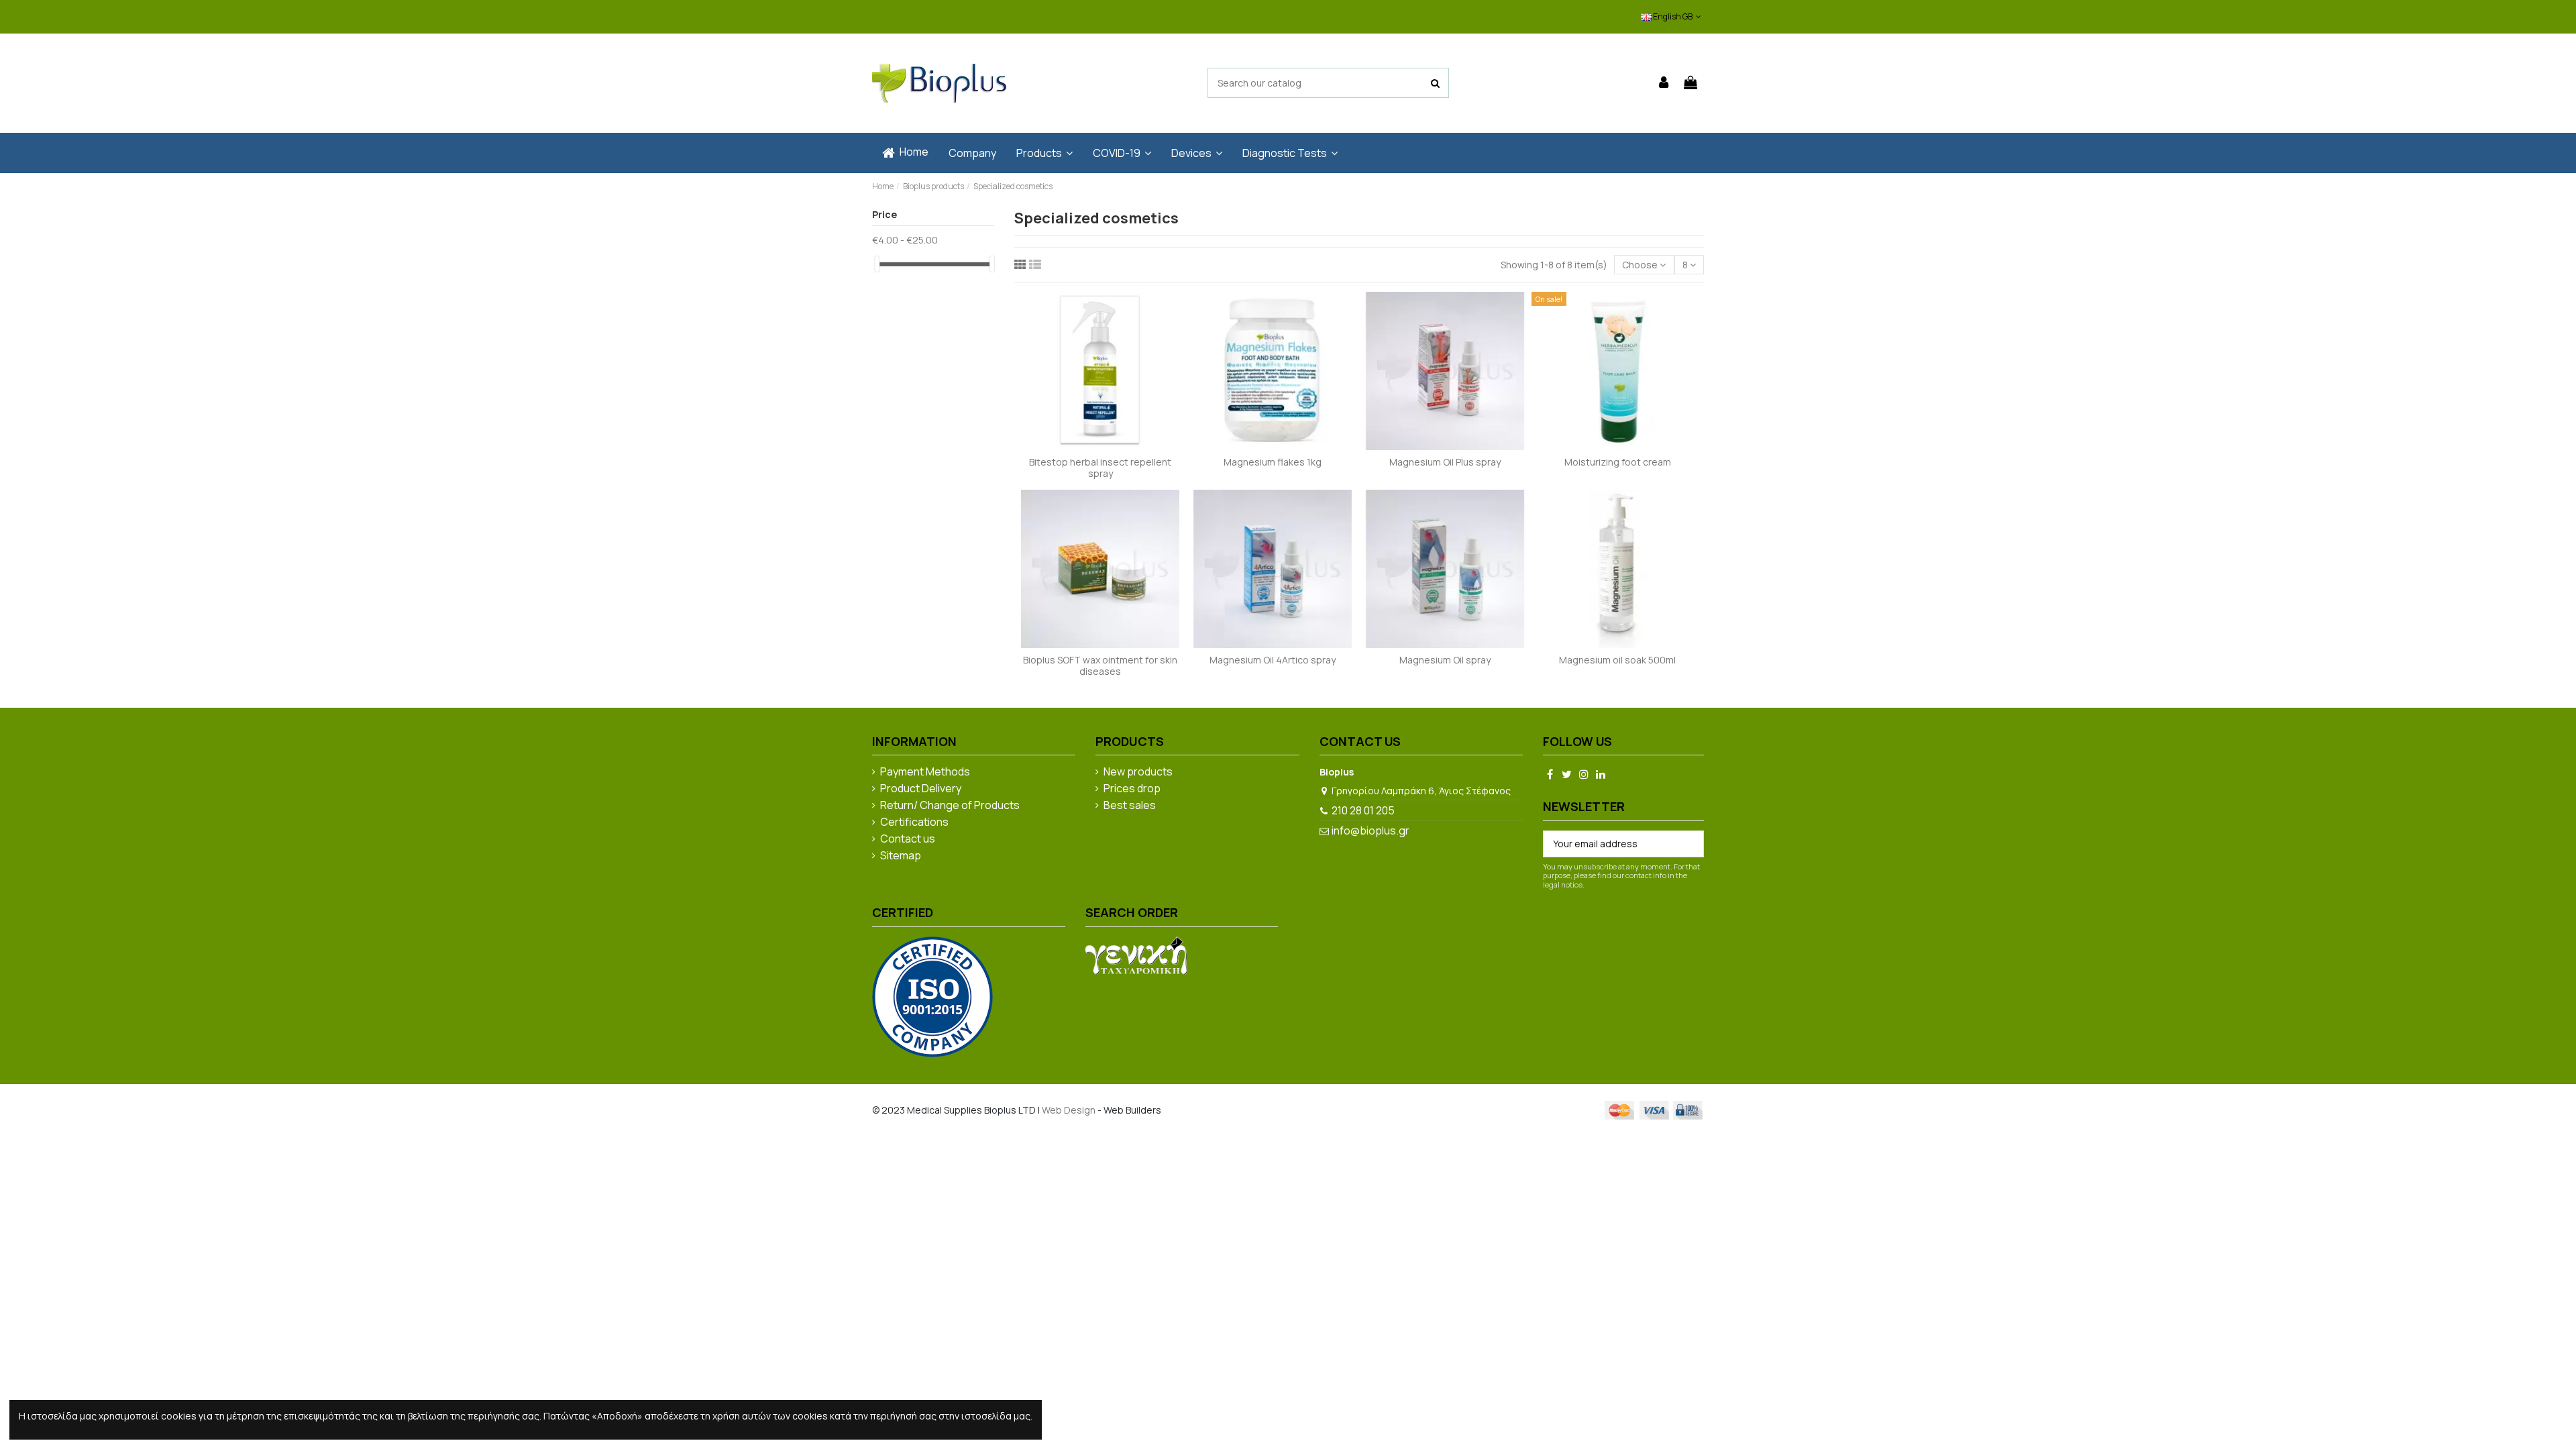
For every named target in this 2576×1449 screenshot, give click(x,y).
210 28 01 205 (1363, 810)
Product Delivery (921, 789)
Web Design (1069, 1110)
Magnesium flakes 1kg (1273, 462)
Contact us (908, 839)
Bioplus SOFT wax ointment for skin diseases (1100, 665)
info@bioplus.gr (1371, 830)
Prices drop (1132, 789)
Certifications (914, 822)
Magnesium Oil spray (1445, 660)
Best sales (1130, 806)
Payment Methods (925, 772)
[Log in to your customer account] (1664, 83)
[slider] (877, 264)
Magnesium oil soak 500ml (1617, 660)
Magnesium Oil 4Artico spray (1273, 660)
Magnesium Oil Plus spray (1445, 462)
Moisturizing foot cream (1618, 462)
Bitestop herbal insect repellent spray (1100, 468)
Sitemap (901, 856)
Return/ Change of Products (950, 806)
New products (1138, 772)
